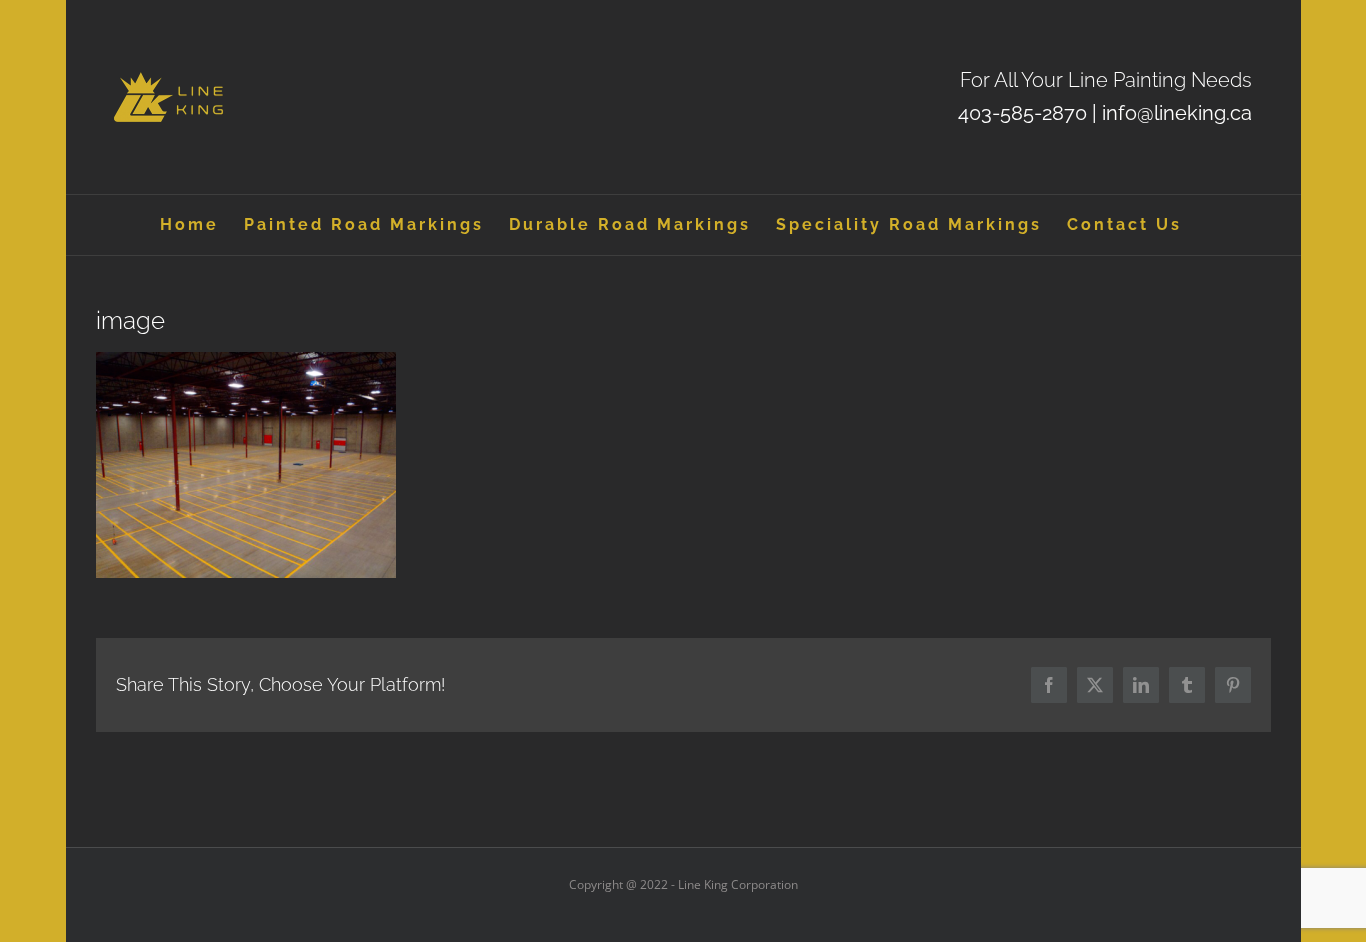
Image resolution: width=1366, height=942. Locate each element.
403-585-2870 (1022, 113)
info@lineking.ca (1177, 113)
